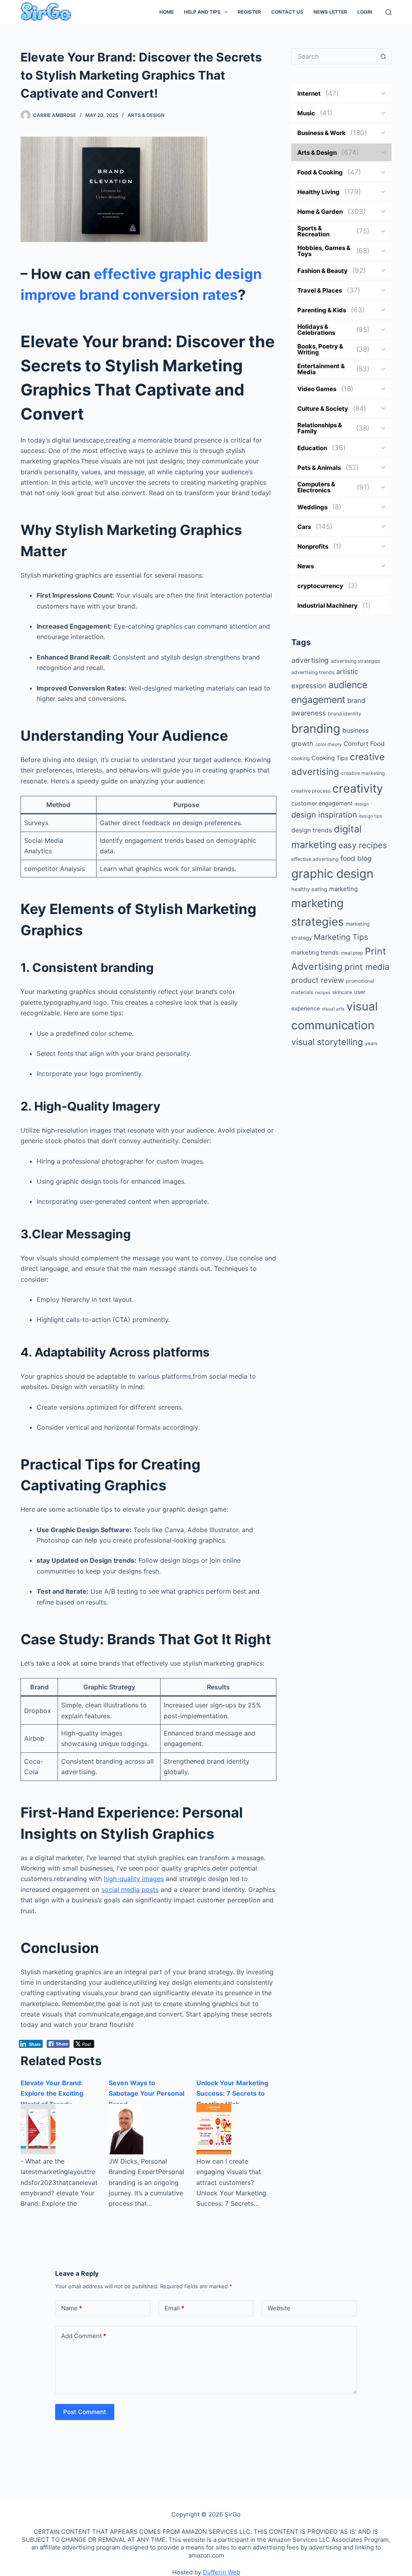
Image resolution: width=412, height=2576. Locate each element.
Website (279, 2308)
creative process (311, 791)
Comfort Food (364, 744)
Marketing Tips (341, 937)
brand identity (345, 714)
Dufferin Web (221, 2572)
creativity (358, 788)
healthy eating (309, 889)
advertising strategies (355, 661)
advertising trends (313, 672)
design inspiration (324, 815)
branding (316, 729)
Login (365, 12)
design (362, 804)
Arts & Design (146, 115)
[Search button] (383, 56)
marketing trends (315, 953)
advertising (310, 660)
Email (174, 2308)
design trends (312, 830)
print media (367, 967)
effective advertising (315, 859)
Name (72, 2308)
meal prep (352, 953)
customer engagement (322, 803)
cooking (300, 758)
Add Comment (84, 2336)
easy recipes (363, 845)
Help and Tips (202, 12)
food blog (356, 858)
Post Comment (85, 2412)
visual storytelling (327, 1042)
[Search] (388, 12)
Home (167, 12)
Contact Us (287, 12)
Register (249, 12)
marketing (343, 889)
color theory (329, 744)
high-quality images (134, 1879)
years (371, 1043)
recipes (323, 993)
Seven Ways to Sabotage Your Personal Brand (146, 2093)
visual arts (333, 1009)
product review (318, 980)
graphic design (332, 874)
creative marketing (363, 773)
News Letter (330, 12)
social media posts (130, 1889)
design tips (371, 816)
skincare (342, 992)
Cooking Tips (330, 758)
